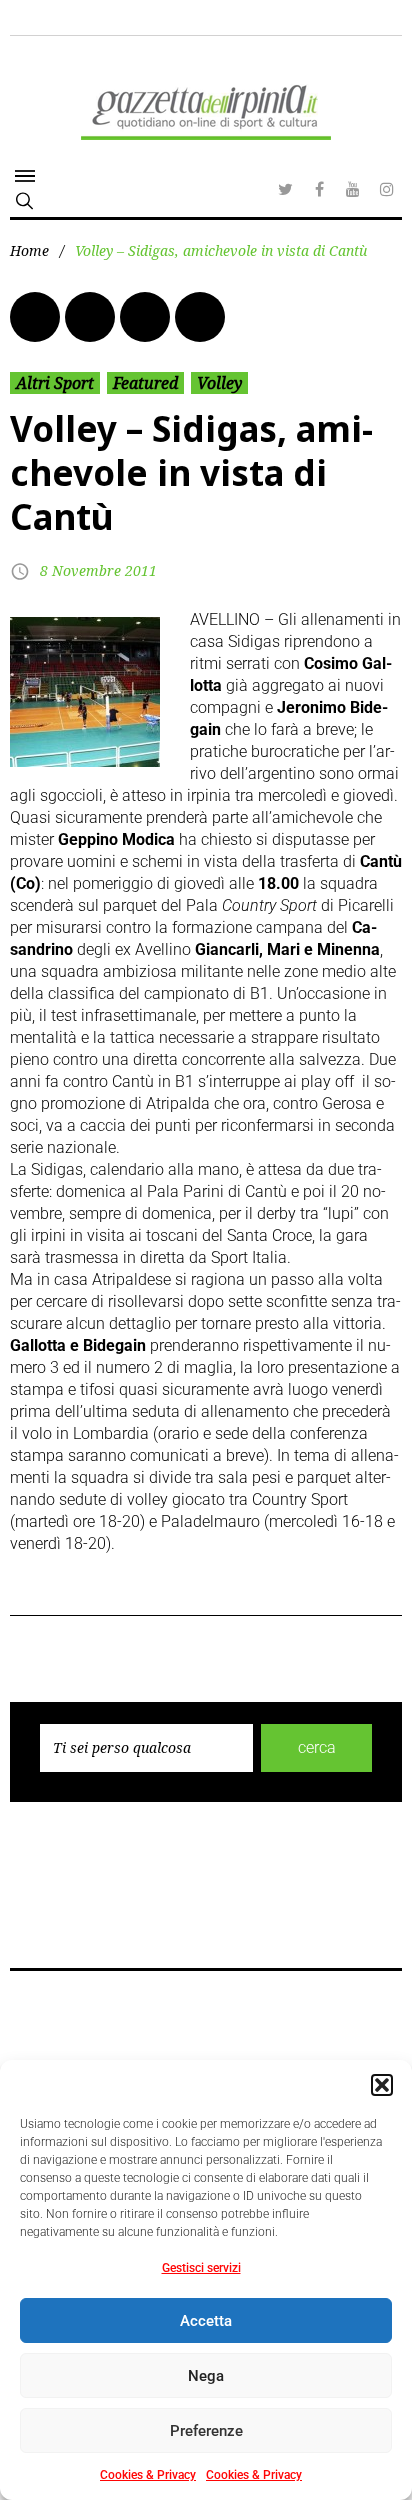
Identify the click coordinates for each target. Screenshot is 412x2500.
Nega (206, 2376)
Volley (219, 383)
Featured (145, 383)
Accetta (206, 2321)
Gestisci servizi (201, 2268)
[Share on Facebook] (35, 317)
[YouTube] (353, 189)
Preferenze (206, 2431)
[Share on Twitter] (90, 317)
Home (29, 250)
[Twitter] (285, 189)
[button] (382, 2085)
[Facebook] (319, 189)
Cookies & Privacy (148, 2475)
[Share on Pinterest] (200, 317)
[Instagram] (387, 189)
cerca (317, 1747)
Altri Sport (55, 383)
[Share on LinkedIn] (145, 317)
